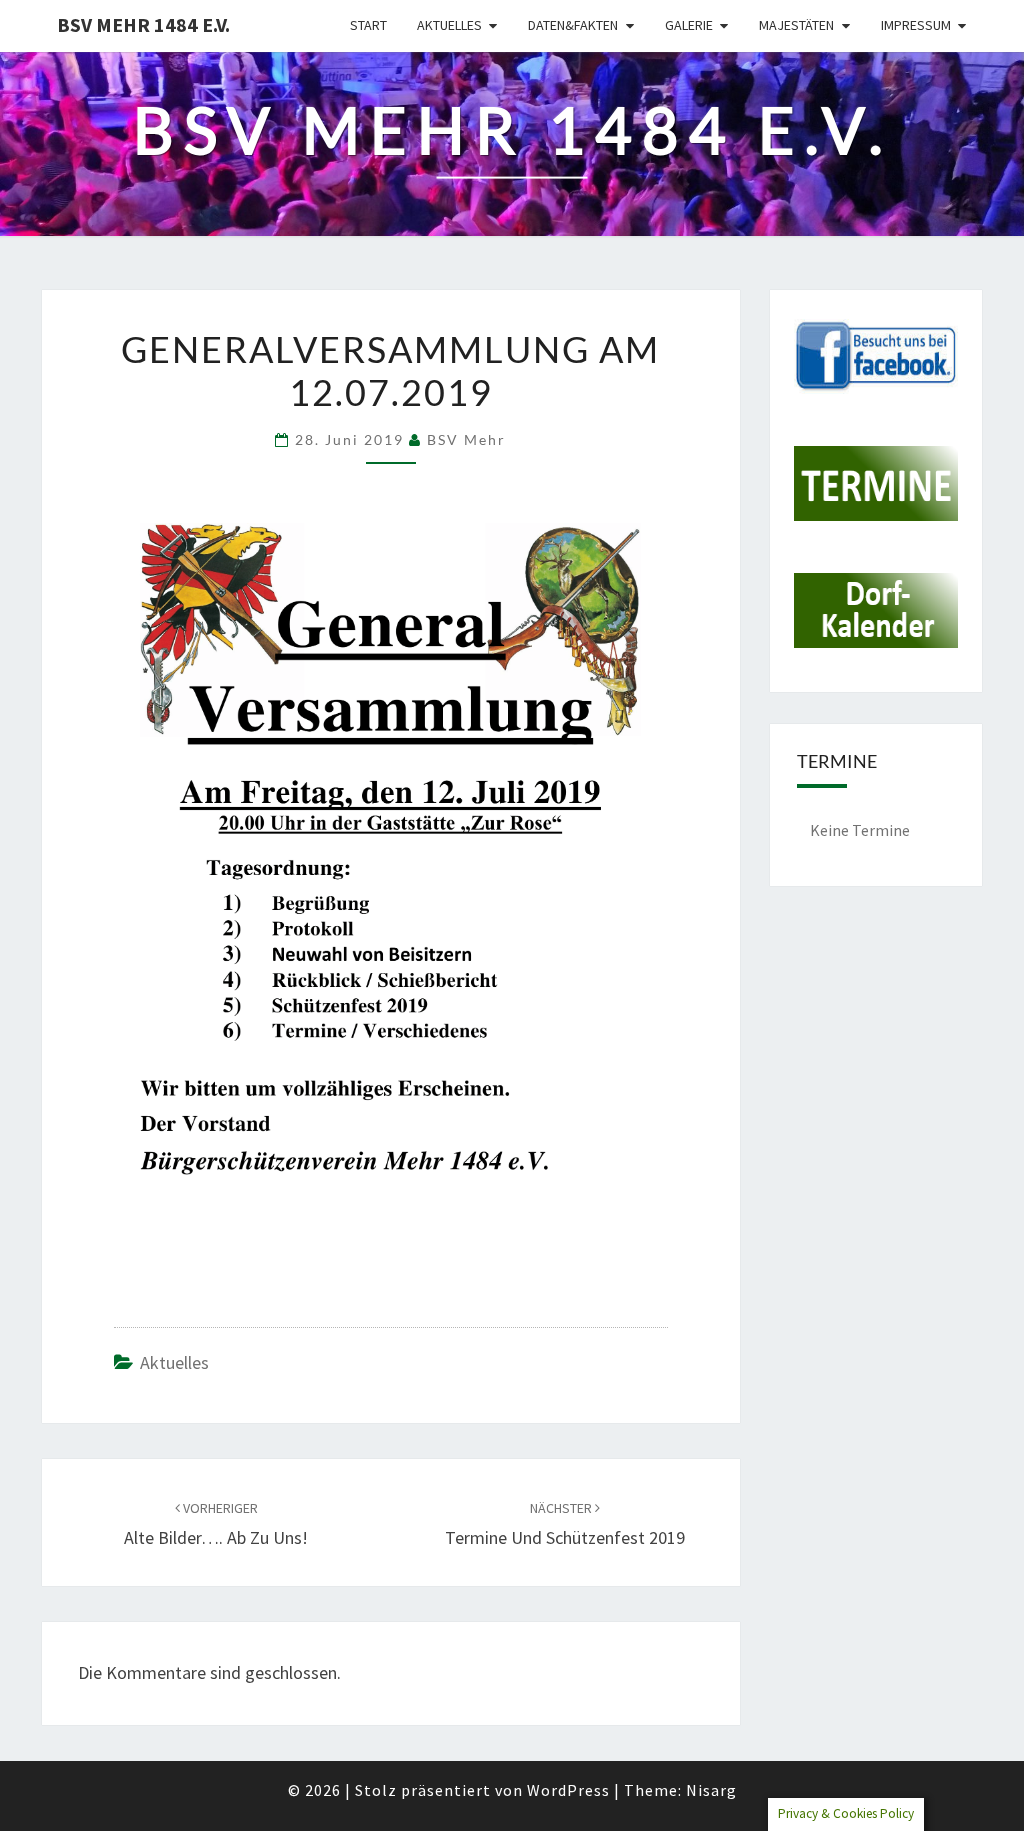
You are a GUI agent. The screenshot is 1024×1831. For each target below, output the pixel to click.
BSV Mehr (466, 439)
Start (368, 25)
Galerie (689, 25)
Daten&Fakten (573, 25)
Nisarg (711, 1790)
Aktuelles (449, 25)
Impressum (916, 25)
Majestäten (796, 25)
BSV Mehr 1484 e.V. (143, 24)
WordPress (568, 1790)
